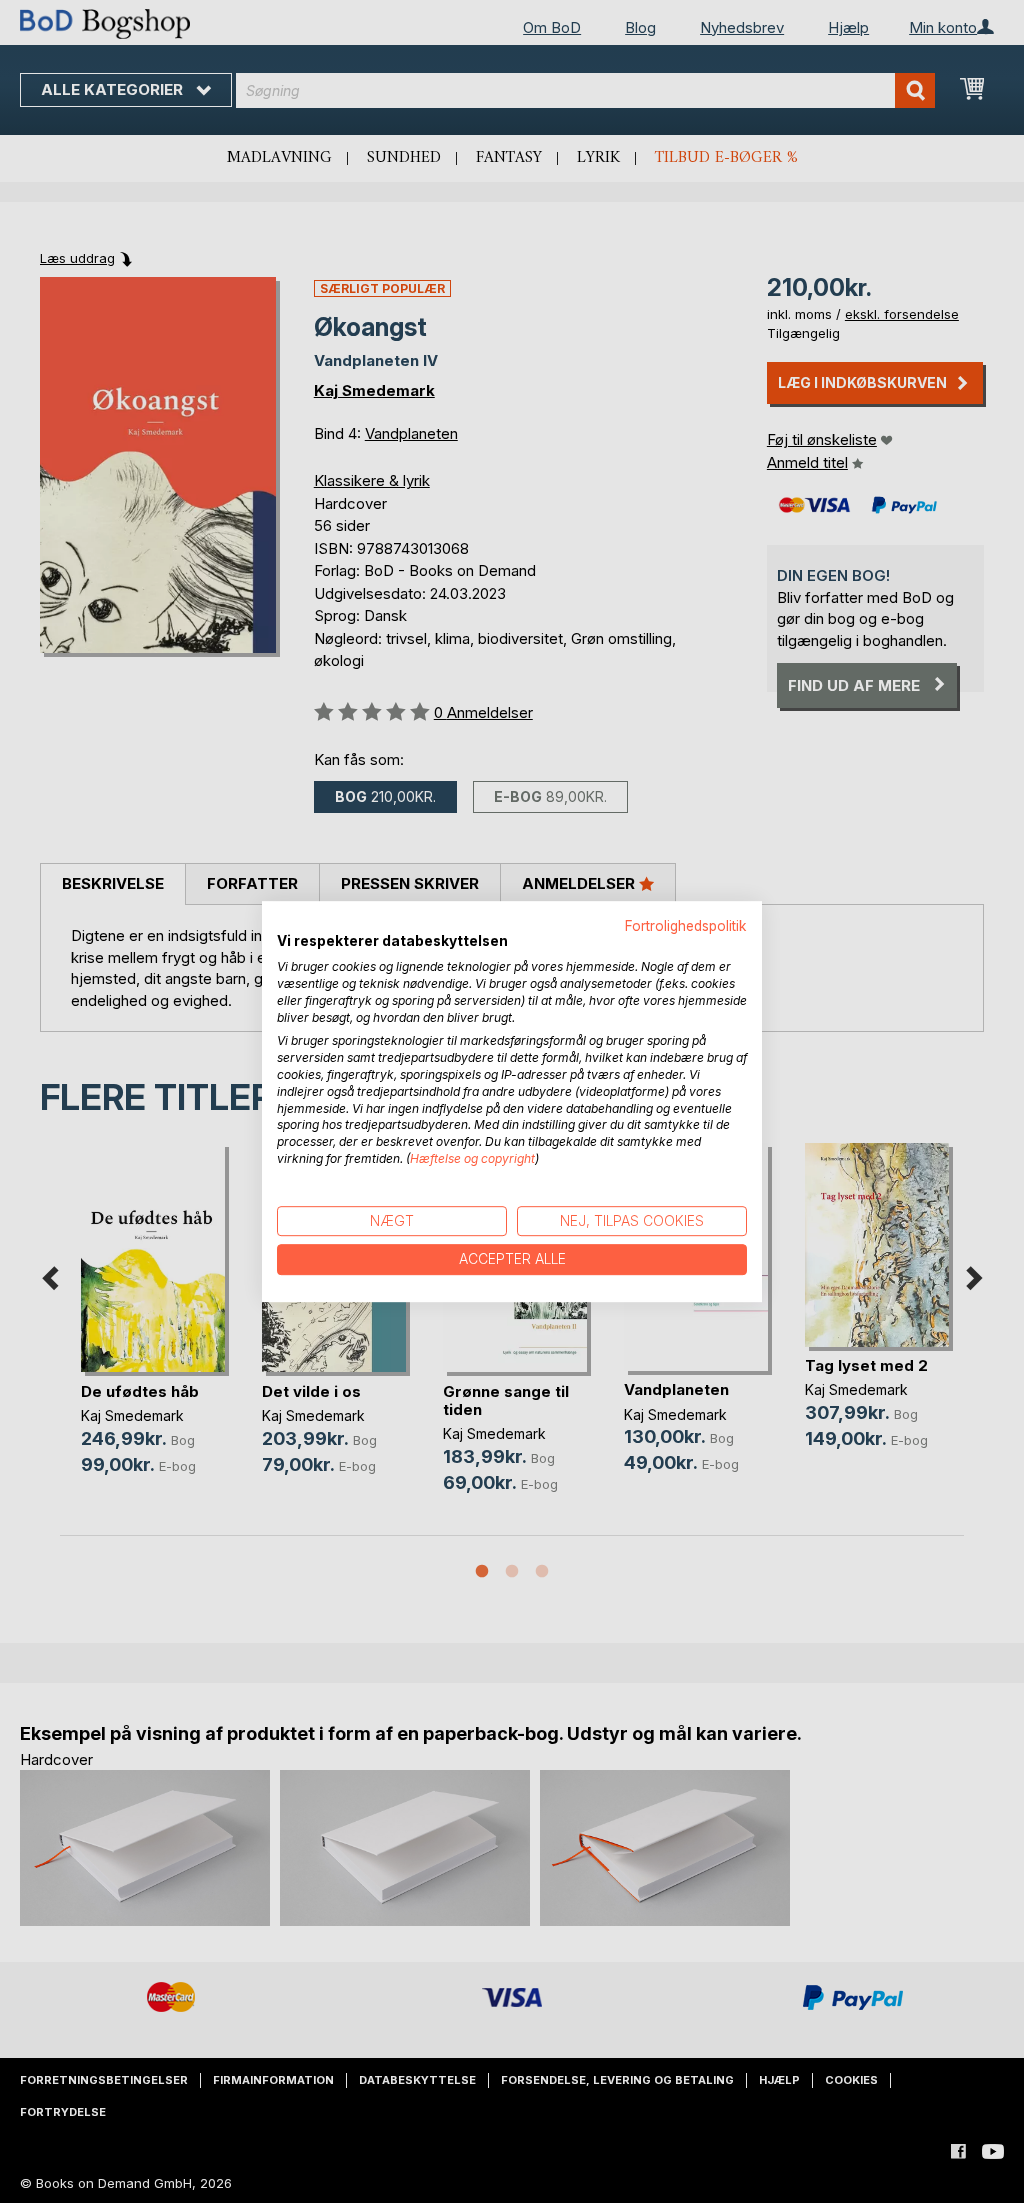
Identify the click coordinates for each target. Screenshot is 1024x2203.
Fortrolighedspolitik (686, 926)
